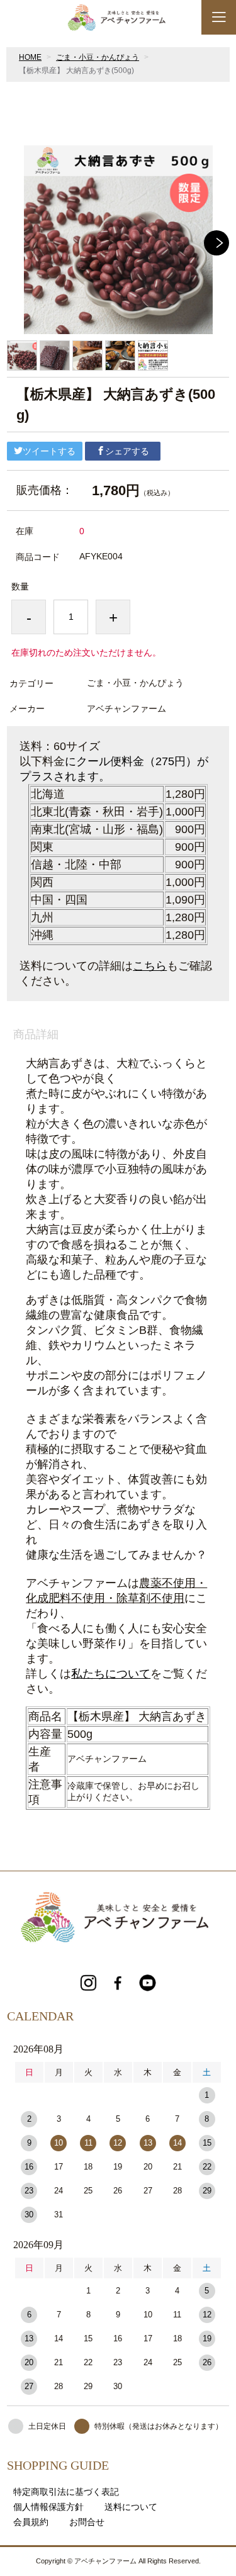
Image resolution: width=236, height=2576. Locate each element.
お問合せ (87, 2522)
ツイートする (49, 451)
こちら (150, 966)
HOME (30, 57)
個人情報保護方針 (48, 2507)
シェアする (127, 451)
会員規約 (31, 2522)
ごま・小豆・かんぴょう (98, 57)
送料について (131, 2507)
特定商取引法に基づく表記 (66, 2492)
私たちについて (111, 1674)
